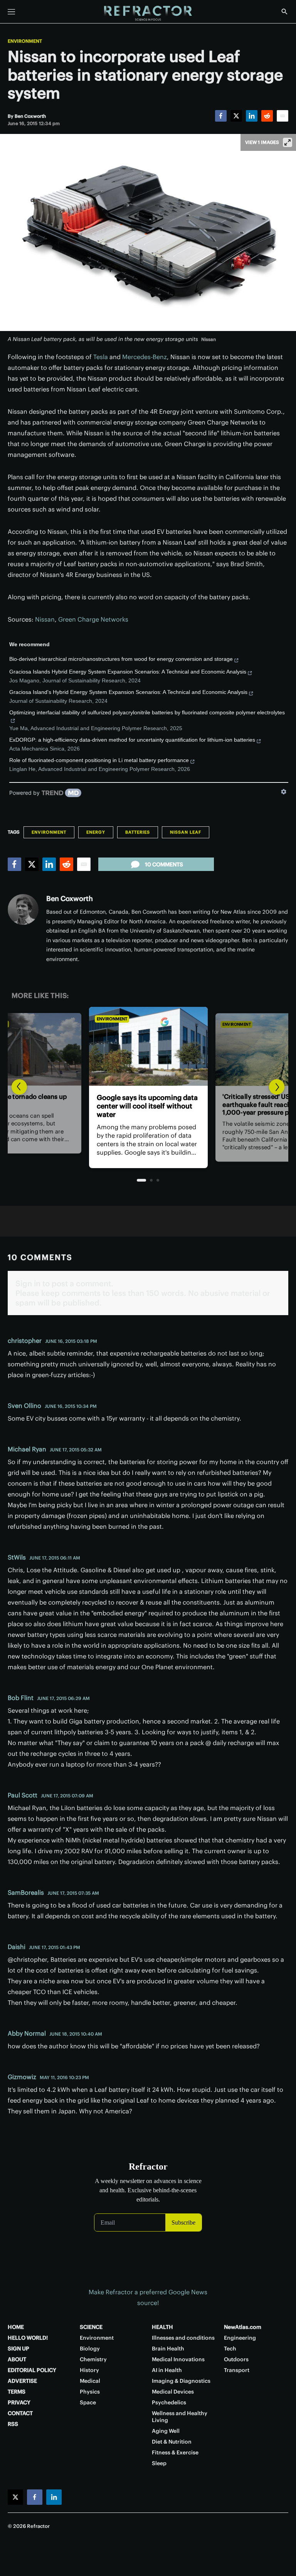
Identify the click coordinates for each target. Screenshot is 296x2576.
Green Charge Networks (93, 619)
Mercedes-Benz (145, 357)
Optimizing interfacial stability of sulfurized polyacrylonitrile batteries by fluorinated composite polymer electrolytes (147, 712)
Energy (96, 832)
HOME (16, 2327)
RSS (13, 2424)
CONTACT (20, 2413)
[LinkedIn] (252, 116)
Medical (90, 2381)
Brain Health (168, 2349)
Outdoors (236, 2359)
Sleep (159, 2463)
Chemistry (93, 2359)
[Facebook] (221, 116)
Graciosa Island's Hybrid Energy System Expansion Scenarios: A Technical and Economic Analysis (128, 692)
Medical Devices (173, 2392)
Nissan (45, 619)
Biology (90, 2349)
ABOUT (17, 2359)
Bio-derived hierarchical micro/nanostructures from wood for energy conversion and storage (121, 659)
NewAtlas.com (243, 2327)
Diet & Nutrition (172, 2442)
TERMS (17, 2392)
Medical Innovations (178, 2359)
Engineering (240, 2338)
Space (88, 2402)
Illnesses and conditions (183, 2338)
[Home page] (148, 13)
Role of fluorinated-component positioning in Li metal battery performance (99, 760)
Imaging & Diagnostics (181, 2381)
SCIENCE (91, 2327)
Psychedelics (169, 2402)
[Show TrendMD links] (284, 792)
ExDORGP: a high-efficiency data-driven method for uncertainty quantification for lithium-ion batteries (132, 740)
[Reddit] (267, 116)
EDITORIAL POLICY (32, 2370)
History (89, 2370)
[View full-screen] (288, 142)
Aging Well (166, 2431)
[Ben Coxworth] (23, 909)
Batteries (138, 832)
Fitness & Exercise (175, 2452)
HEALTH (162, 2327)
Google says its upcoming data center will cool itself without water (147, 1106)
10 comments (164, 864)
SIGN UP (18, 2349)
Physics (90, 2392)
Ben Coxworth (70, 899)
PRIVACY (19, 2402)
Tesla (101, 357)
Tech (230, 2349)
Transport (237, 2370)
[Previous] (19, 1087)
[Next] (277, 1087)
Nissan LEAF (186, 832)
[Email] (283, 116)
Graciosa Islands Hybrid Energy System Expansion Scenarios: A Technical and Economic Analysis (128, 672)
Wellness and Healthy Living (180, 2417)
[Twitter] (236, 116)
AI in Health (167, 2370)
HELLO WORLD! (28, 2338)
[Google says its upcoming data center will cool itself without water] (148, 1046)
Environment (25, 41)
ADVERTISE (22, 2381)
